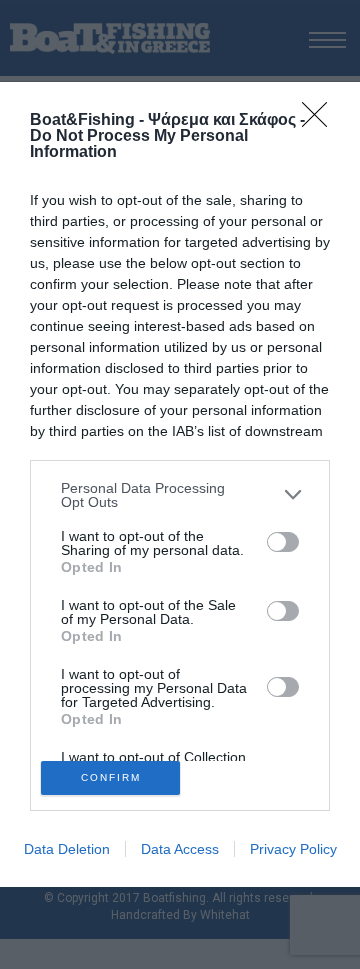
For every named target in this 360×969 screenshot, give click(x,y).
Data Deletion (67, 849)
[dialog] (180, 485)
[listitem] (180, 495)
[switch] (283, 542)
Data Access (180, 849)
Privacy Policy (293, 849)
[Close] (321, 121)
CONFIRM (111, 777)
